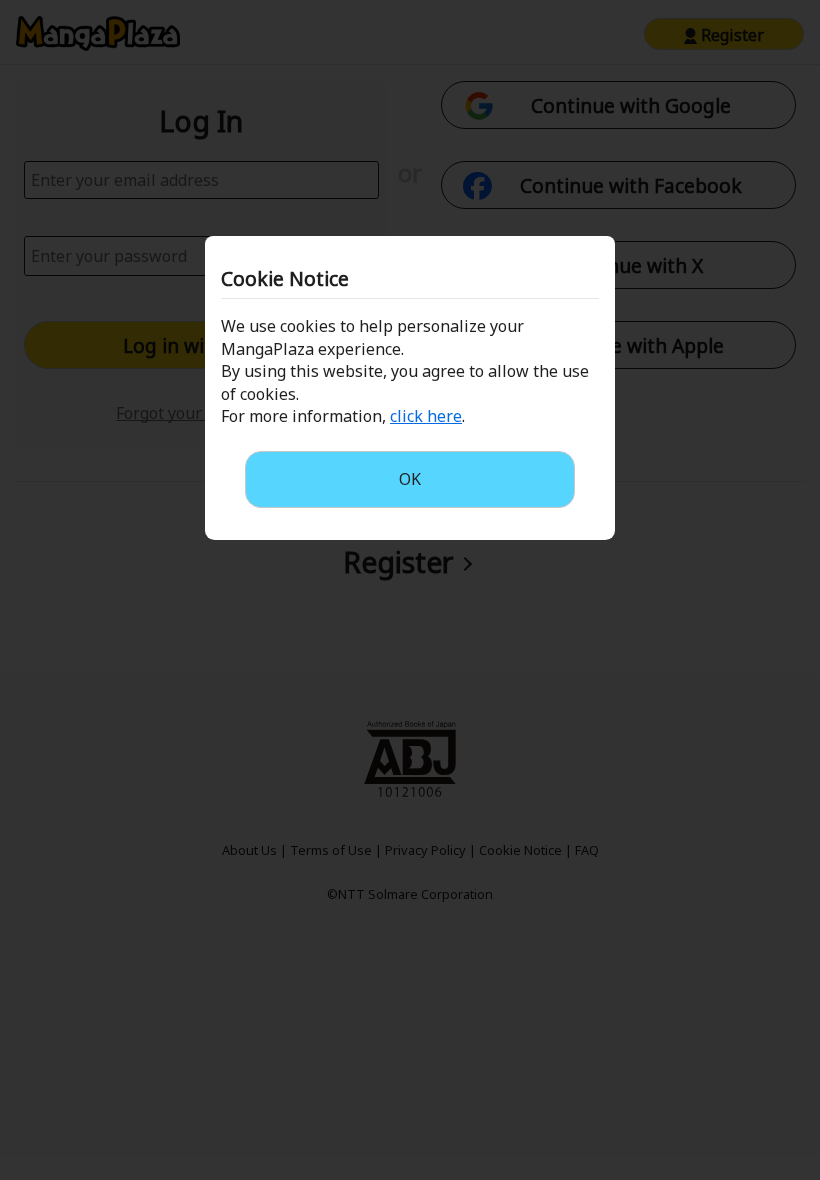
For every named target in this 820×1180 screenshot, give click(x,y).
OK (410, 479)
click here (426, 416)
